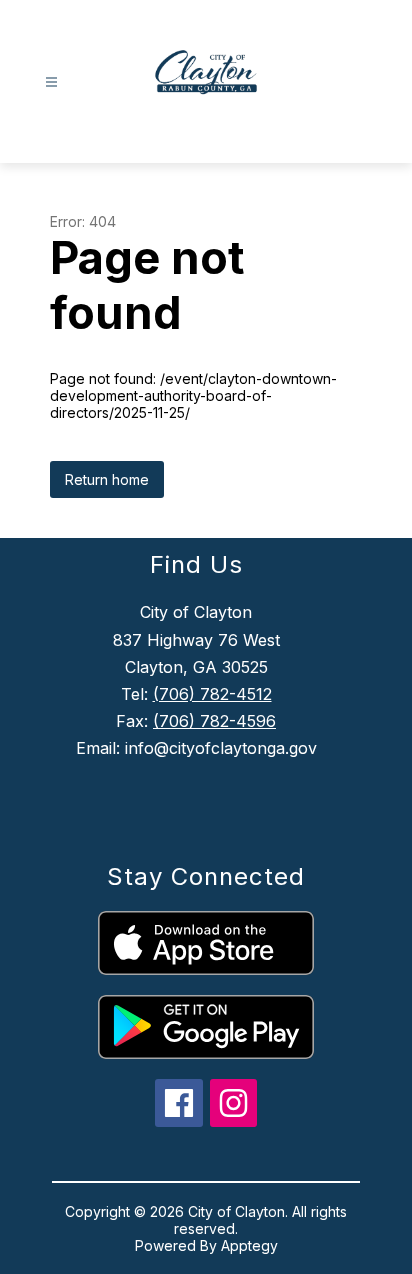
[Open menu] (51, 82)
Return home (107, 479)
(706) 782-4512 (212, 694)
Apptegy (249, 1245)
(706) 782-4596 (214, 721)
